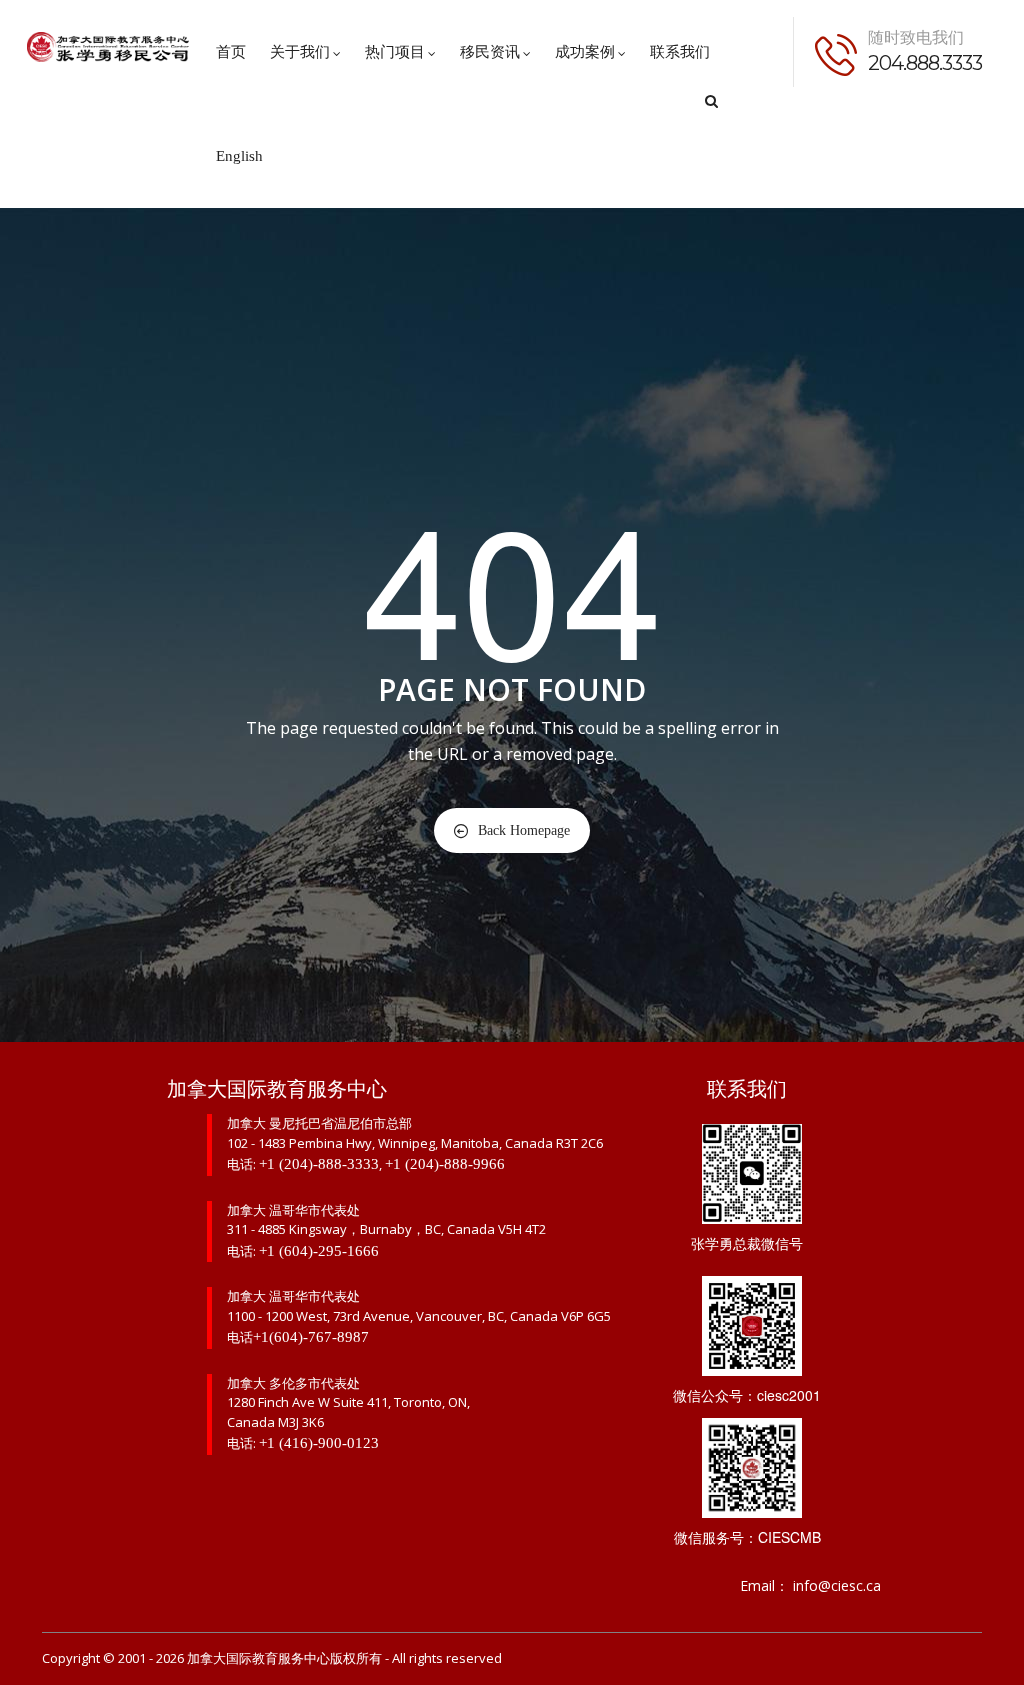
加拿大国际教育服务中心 (258, 1658)
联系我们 (680, 52)
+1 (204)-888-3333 (319, 1164)
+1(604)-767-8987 (311, 1337)
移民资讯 (490, 52)
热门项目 (395, 52)
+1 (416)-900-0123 (319, 1443)
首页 (231, 52)
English (239, 156)
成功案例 (585, 52)
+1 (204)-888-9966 (445, 1164)
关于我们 (300, 52)
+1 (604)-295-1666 (319, 1251)
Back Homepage (524, 830)
